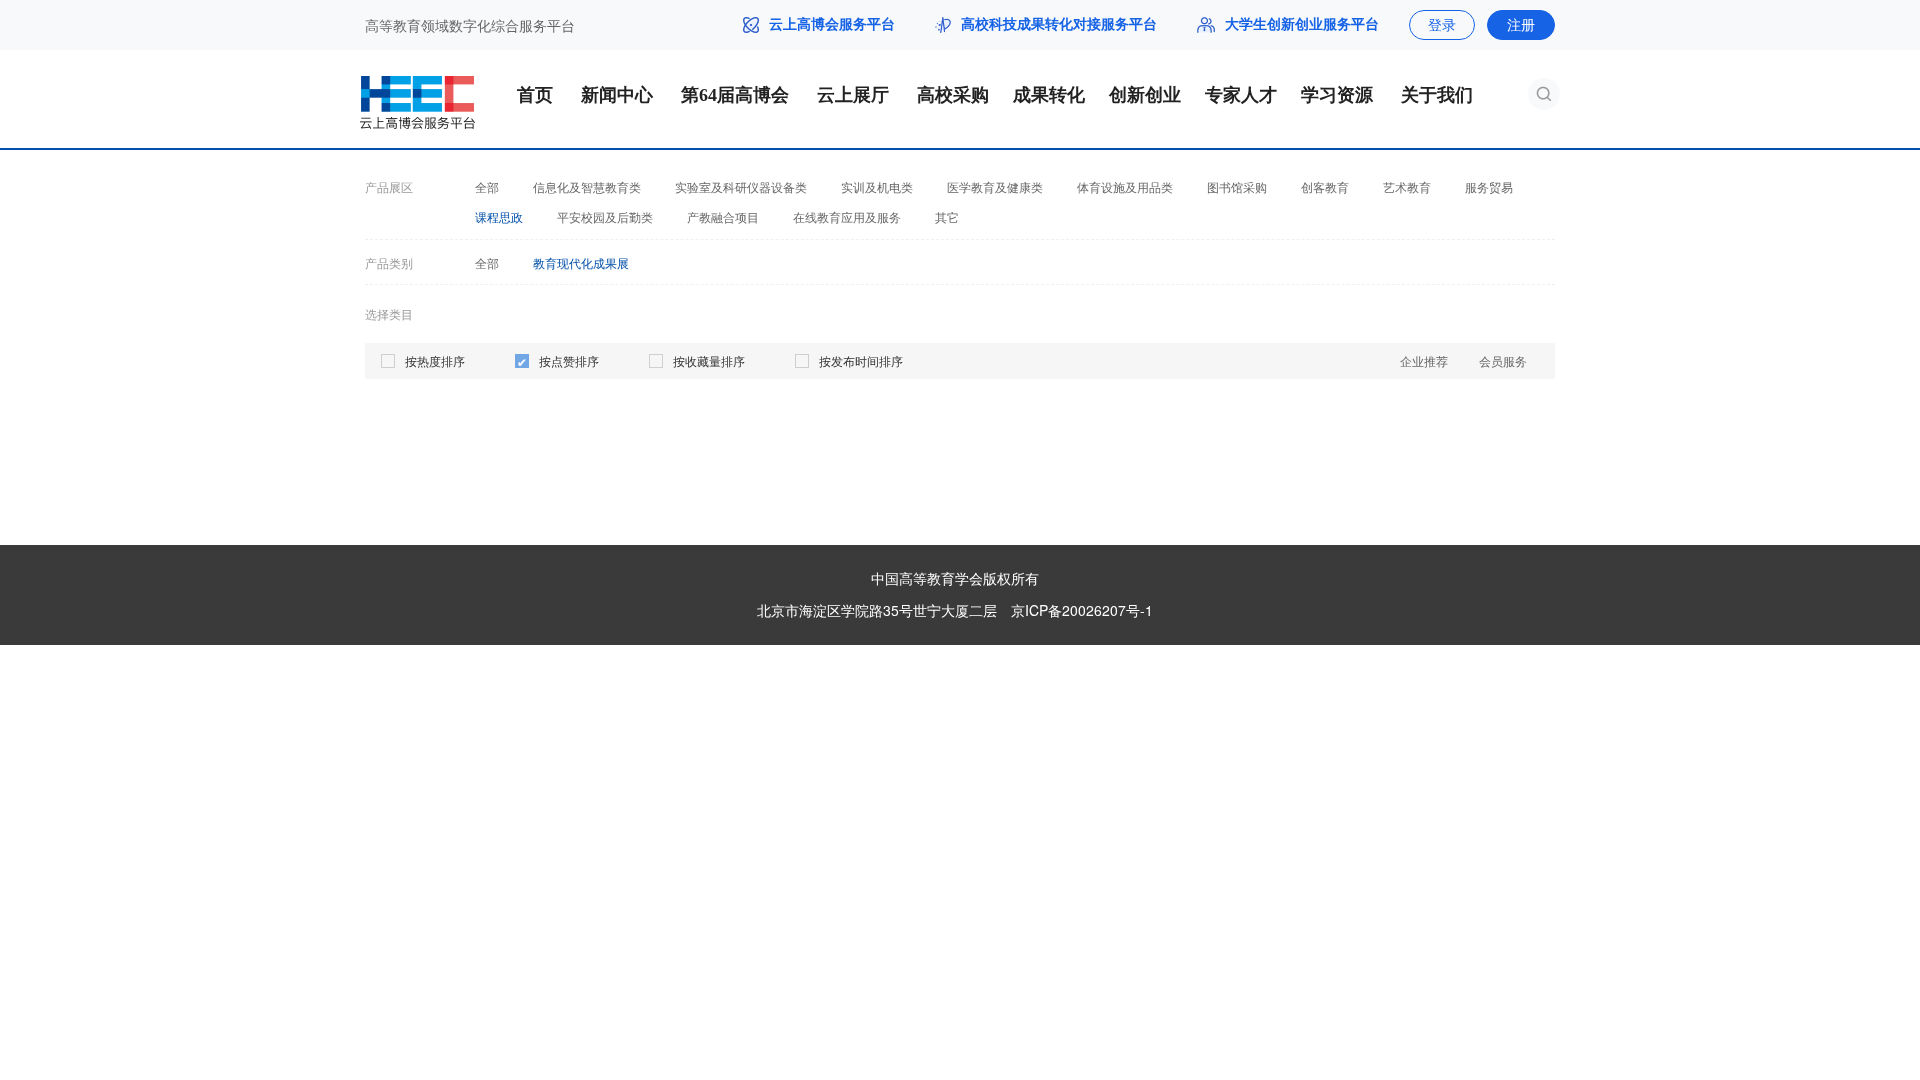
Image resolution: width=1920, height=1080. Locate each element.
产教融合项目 (723, 217)
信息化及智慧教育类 (587, 187)
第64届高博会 (735, 95)
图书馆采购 (1237, 187)
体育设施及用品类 (1125, 187)
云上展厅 (853, 95)
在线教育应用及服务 (847, 217)
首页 (535, 95)
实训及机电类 (877, 187)
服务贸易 (1489, 187)
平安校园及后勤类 (605, 217)
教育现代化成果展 (581, 263)
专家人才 (1241, 95)
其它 (947, 217)
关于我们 (1437, 95)
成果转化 (1049, 95)
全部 (487, 187)
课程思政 (499, 217)
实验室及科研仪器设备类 (741, 187)
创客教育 (1325, 187)
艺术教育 (1407, 187)
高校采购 (953, 95)
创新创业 (1145, 95)
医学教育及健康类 (995, 187)
